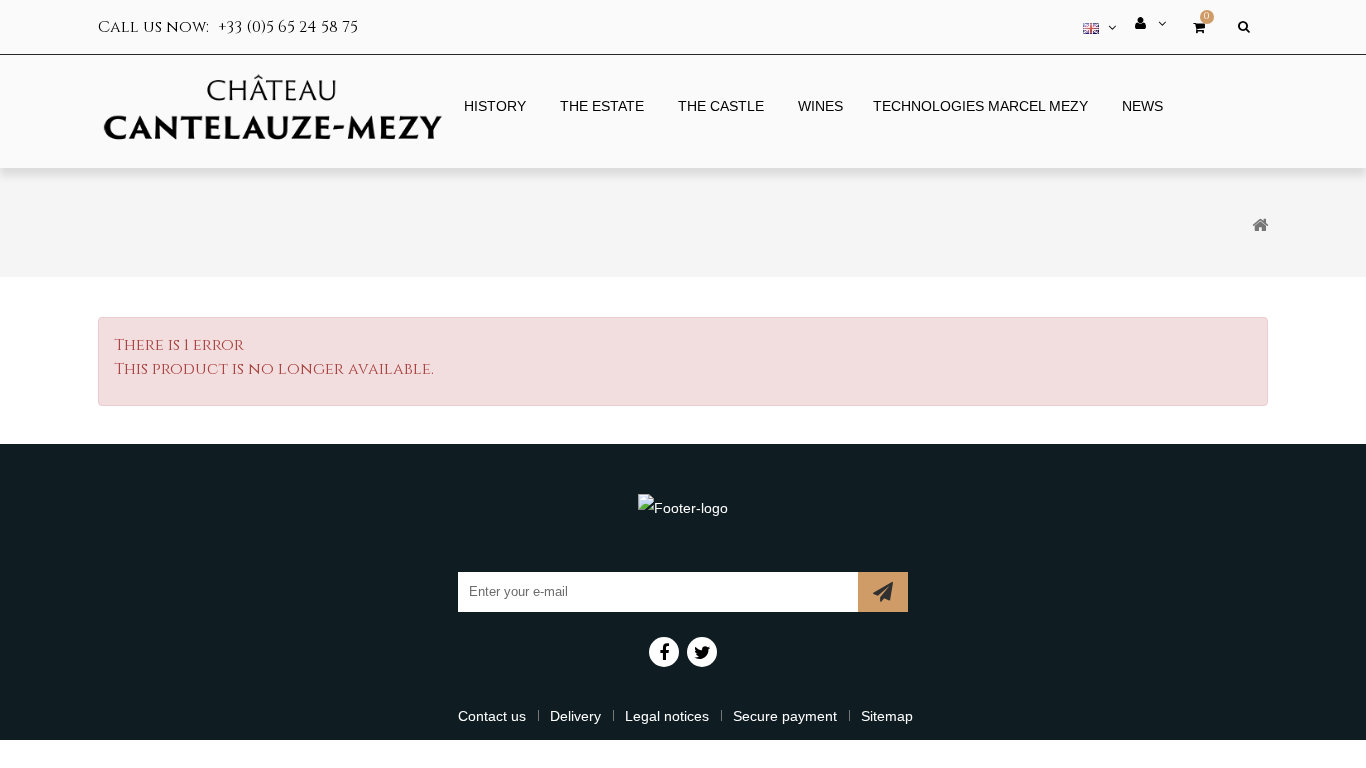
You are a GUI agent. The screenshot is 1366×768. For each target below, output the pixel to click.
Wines (820, 106)
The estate (602, 106)
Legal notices (667, 716)
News (1142, 106)
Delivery (575, 716)
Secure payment (785, 716)
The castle (721, 106)
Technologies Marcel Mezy (980, 106)
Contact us (492, 716)
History (495, 106)
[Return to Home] (1260, 225)
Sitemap (887, 716)
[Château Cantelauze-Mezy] (273, 110)
